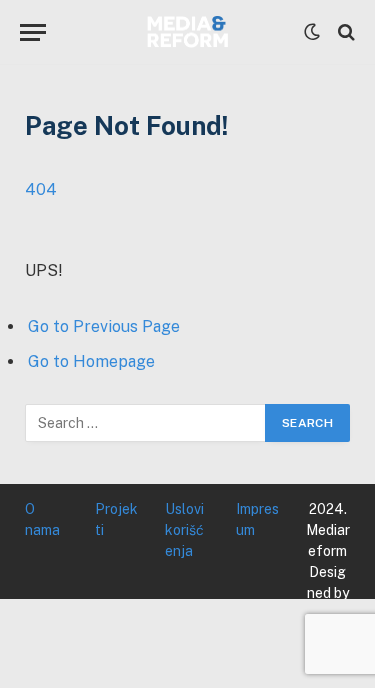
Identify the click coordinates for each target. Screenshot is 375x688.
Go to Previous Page (104, 326)
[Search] (344, 32)
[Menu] (33, 32)
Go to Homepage (91, 361)
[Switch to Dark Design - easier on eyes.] (312, 32)
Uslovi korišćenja (184, 530)
